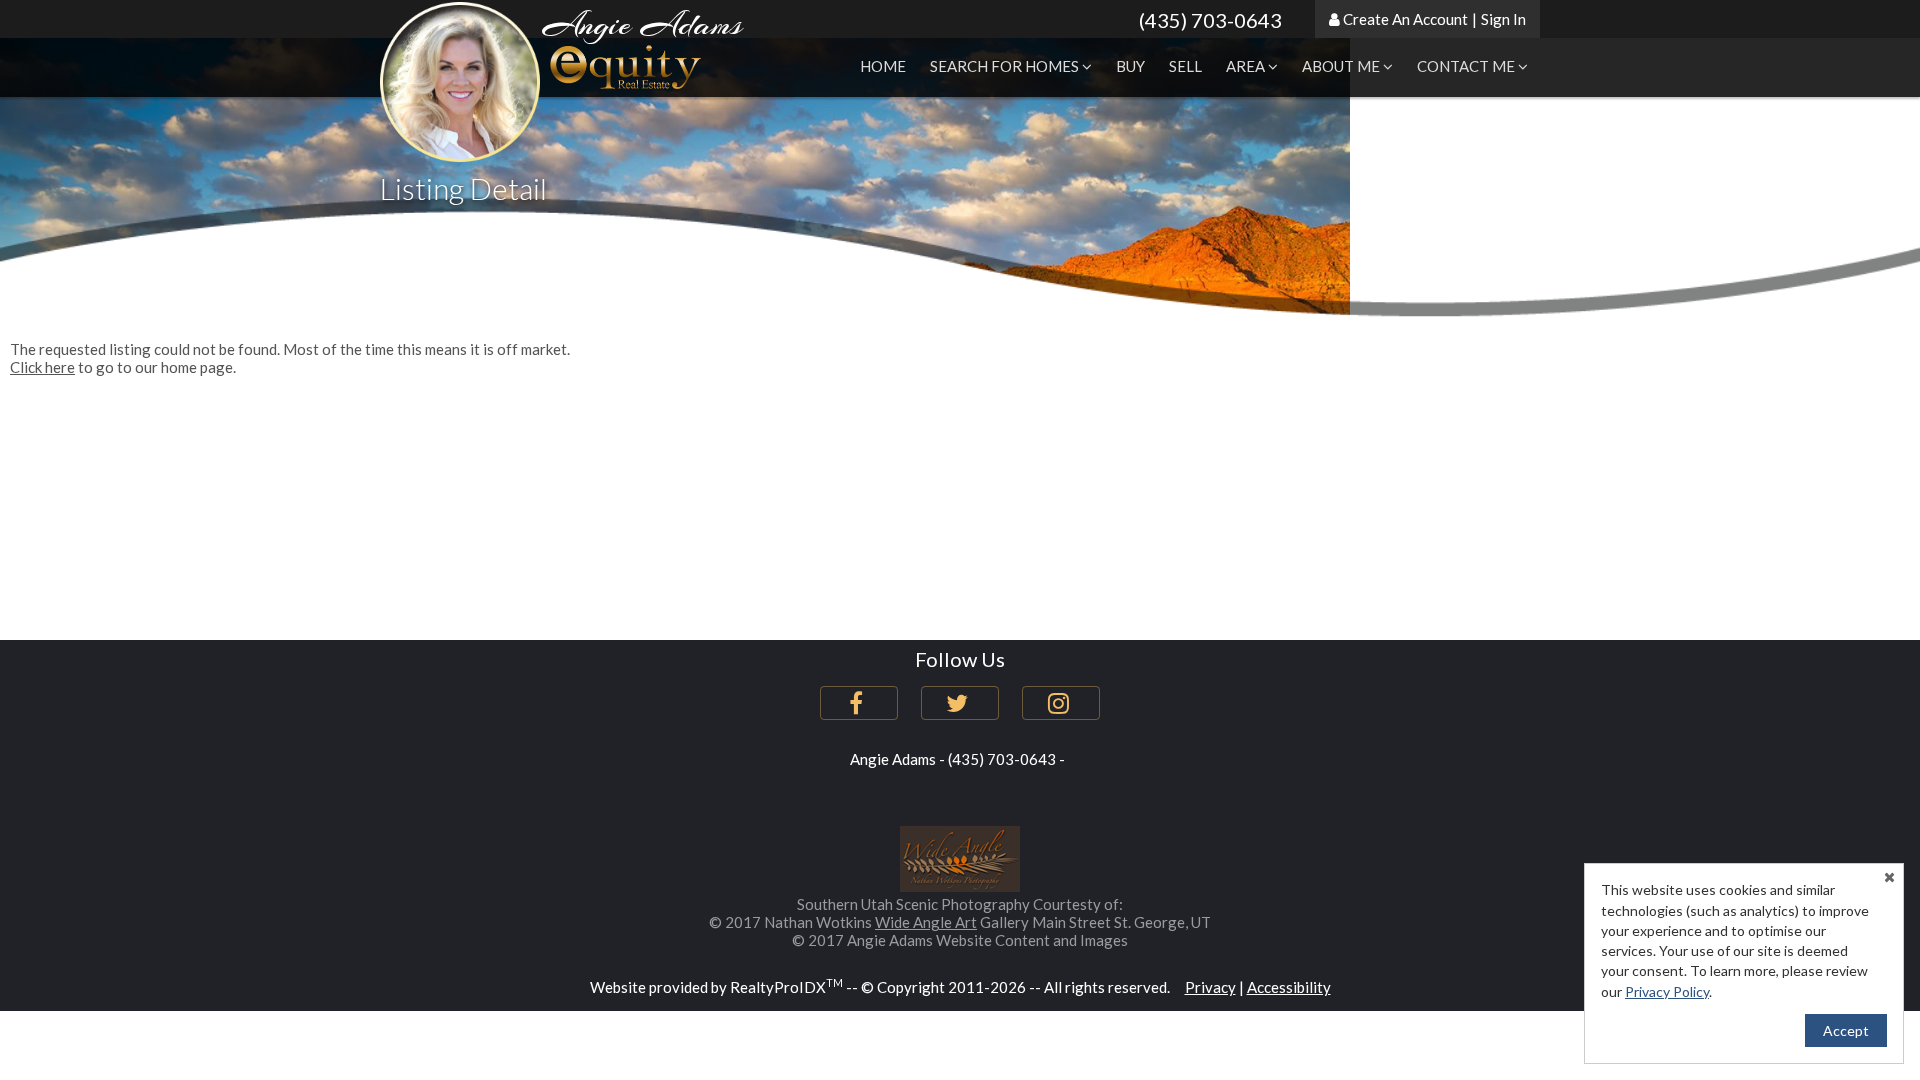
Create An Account (1405, 19)
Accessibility (1289, 987)
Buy (1130, 66)
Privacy (1210, 987)
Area (1247, 66)
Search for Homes (1006, 66)
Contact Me (1467, 66)
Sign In (1503, 19)
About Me (1342, 66)
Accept (1846, 1030)
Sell (1185, 66)
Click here (42, 367)
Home (883, 66)
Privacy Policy (1667, 991)
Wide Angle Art (926, 922)
